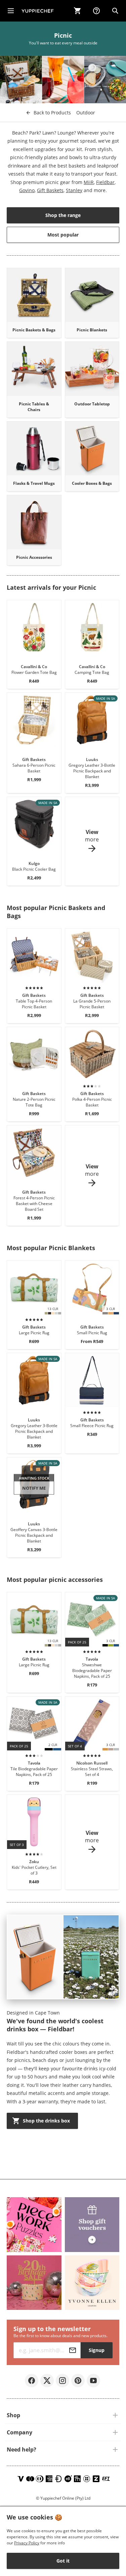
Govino (27, 190)
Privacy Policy (27, 2543)
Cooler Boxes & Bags (92, 483)
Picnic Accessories (34, 557)
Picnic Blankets (92, 330)
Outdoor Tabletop (92, 404)
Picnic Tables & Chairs (34, 407)
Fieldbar (105, 182)
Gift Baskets (50, 190)
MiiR (89, 182)
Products (52, 113)
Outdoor (86, 113)
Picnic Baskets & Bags (34, 330)
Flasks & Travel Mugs (34, 483)
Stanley (74, 190)
